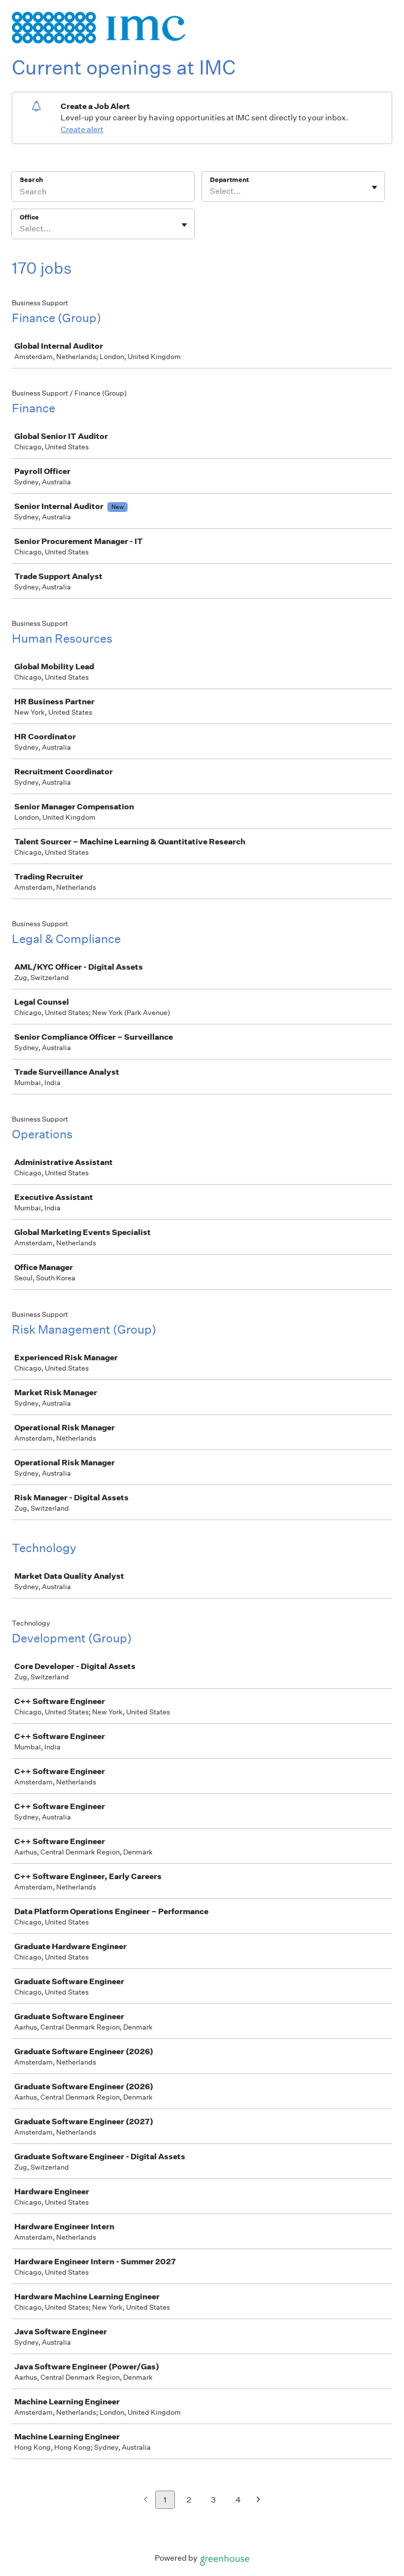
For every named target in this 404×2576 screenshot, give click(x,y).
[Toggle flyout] (374, 187)
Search (31, 180)
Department (229, 180)
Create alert (82, 129)
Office (29, 217)
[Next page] (258, 2500)
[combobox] (211, 191)
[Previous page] (146, 2500)
